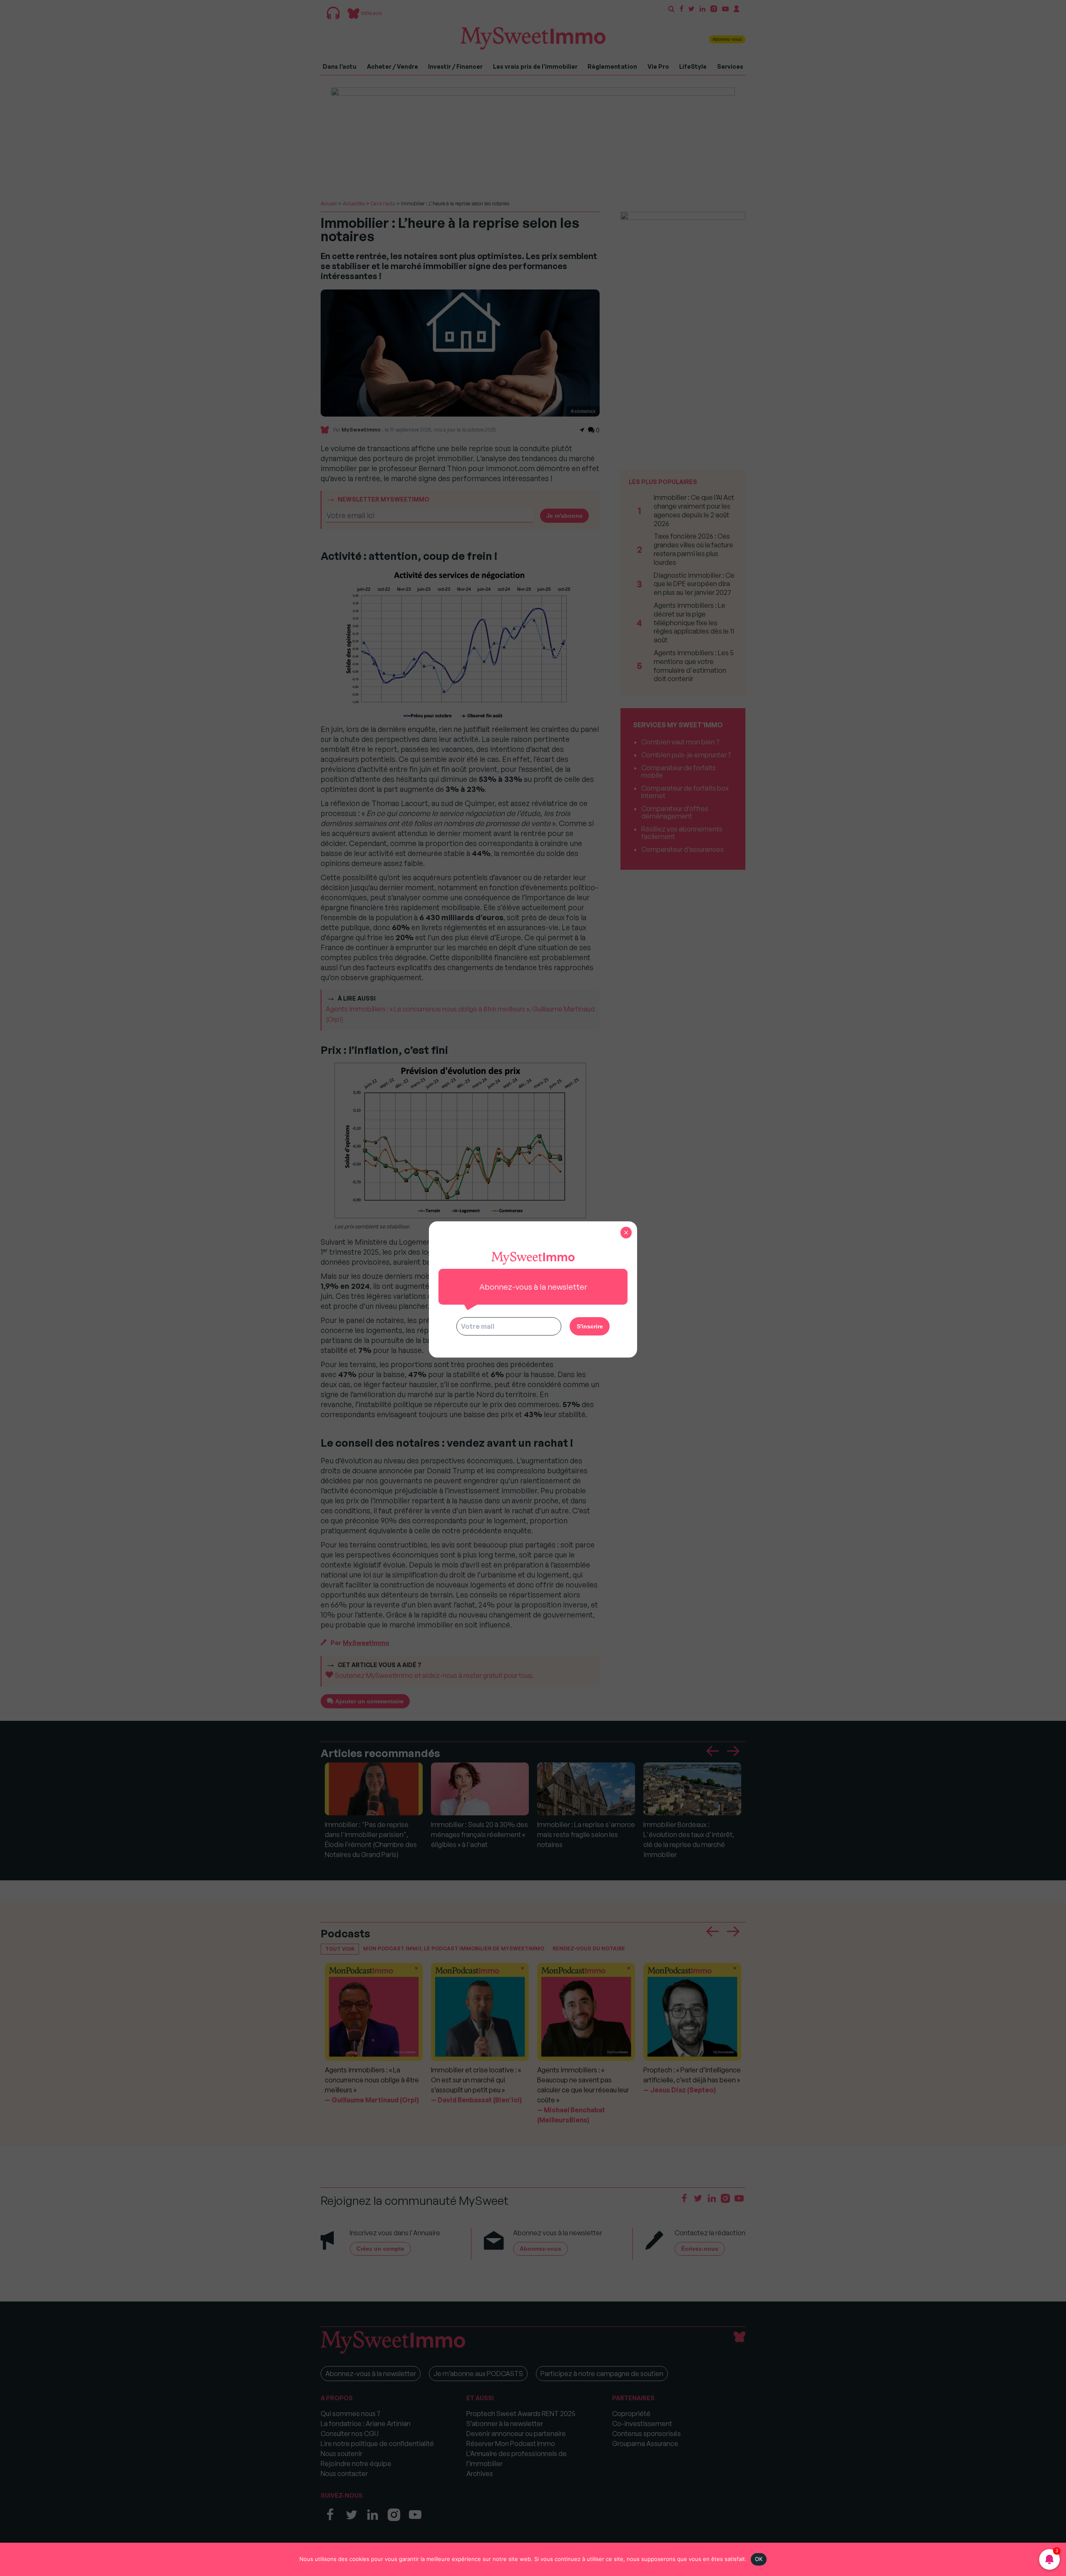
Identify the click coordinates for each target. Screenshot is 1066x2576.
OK (759, 2559)
